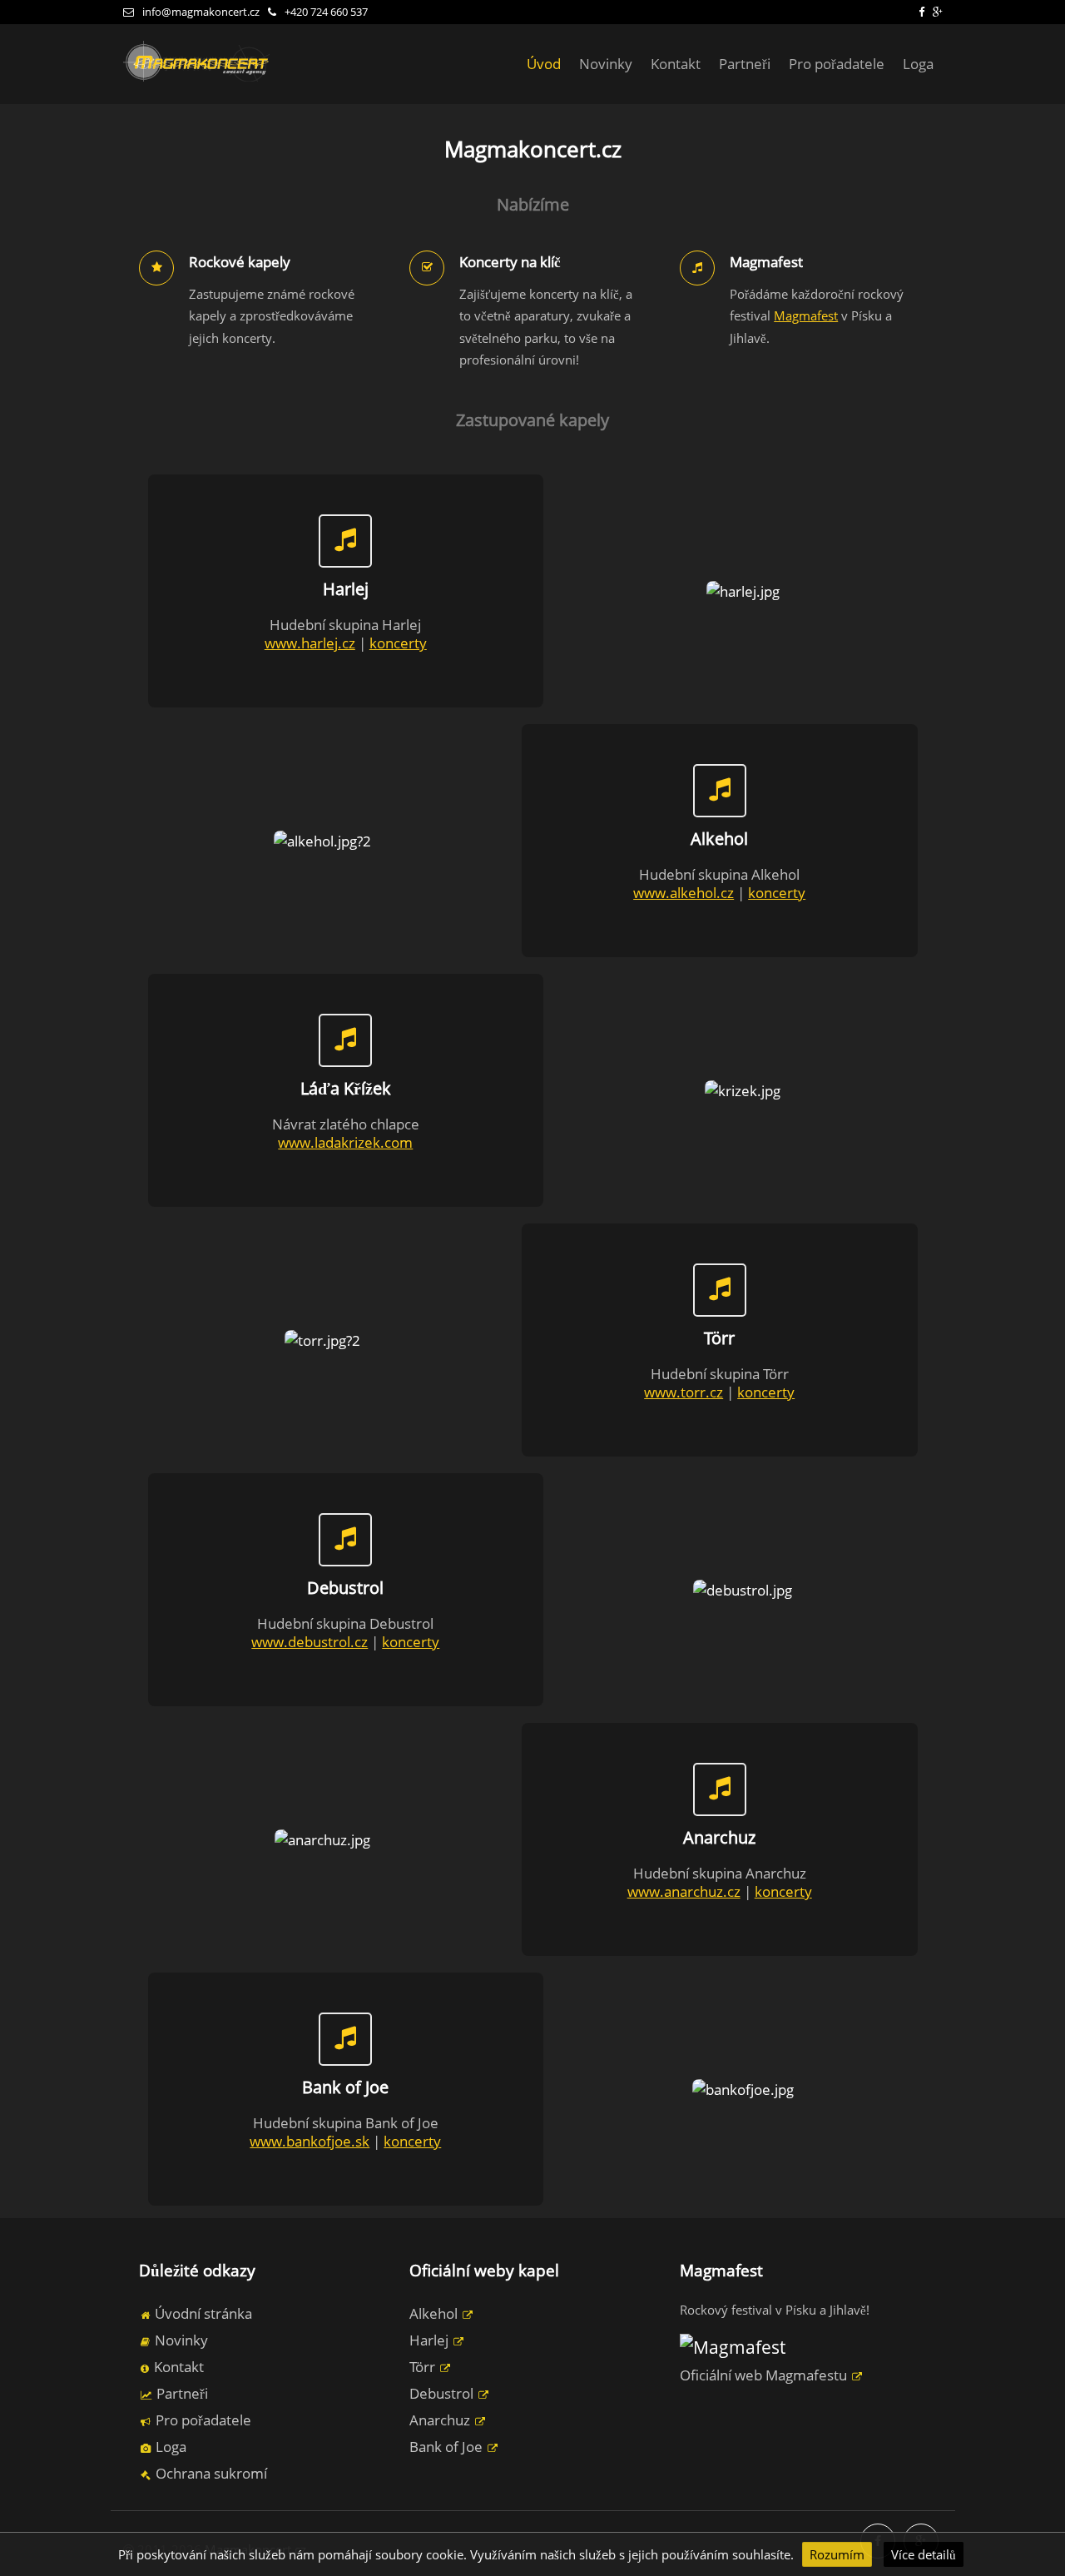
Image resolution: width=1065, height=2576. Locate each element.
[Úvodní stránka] (198, 80)
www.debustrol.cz (310, 1642)
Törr (424, 2367)
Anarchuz (441, 2420)
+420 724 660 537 (326, 12)
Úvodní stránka (202, 2313)
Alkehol (435, 2313)
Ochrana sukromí (210, 2473)
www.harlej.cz (310, 643)
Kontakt (676, 64)
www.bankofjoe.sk (310, 2141)
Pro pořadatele (837, 64)
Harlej (431, 2340)
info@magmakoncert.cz (201, 12)
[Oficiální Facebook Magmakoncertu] (921, 12)
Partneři (745, 64)
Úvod (544, 64)
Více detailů (924, 2554)
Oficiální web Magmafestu (765, 2375)
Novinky (606, 64)
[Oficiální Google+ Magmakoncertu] (938, 12)
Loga (918, 64)
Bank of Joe (448, 2447)
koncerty (398, 643)
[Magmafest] (733, 2347)
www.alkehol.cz (684, 893)
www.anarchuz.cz (684, 1891)
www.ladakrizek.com (345, 1142)
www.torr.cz (684, 1392)
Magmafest (806, 316)
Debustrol (443, 2393)
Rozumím (837, 2554)
